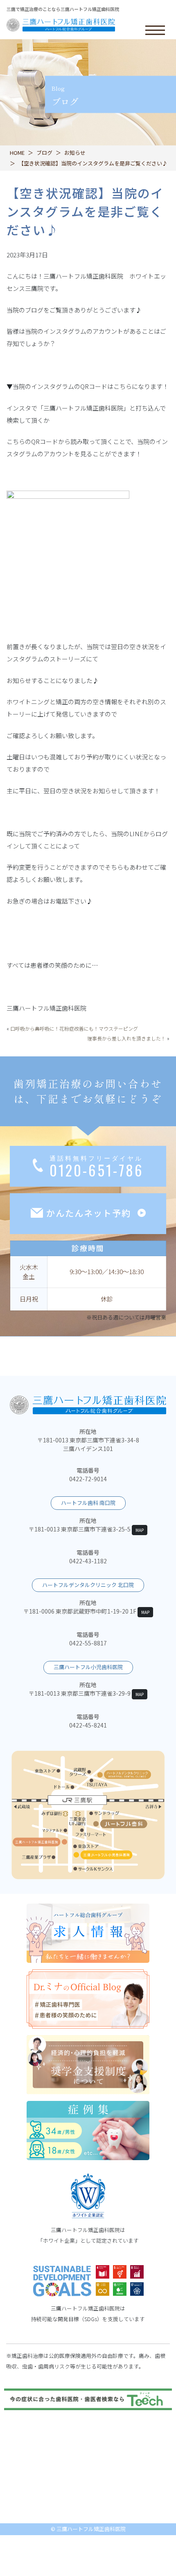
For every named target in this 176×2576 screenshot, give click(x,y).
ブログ (44, 153)
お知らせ (75, 153)
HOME (17, 153)
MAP (140, 1530)
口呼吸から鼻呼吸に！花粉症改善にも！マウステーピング (74, 1028)
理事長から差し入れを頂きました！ (126, 1038)
